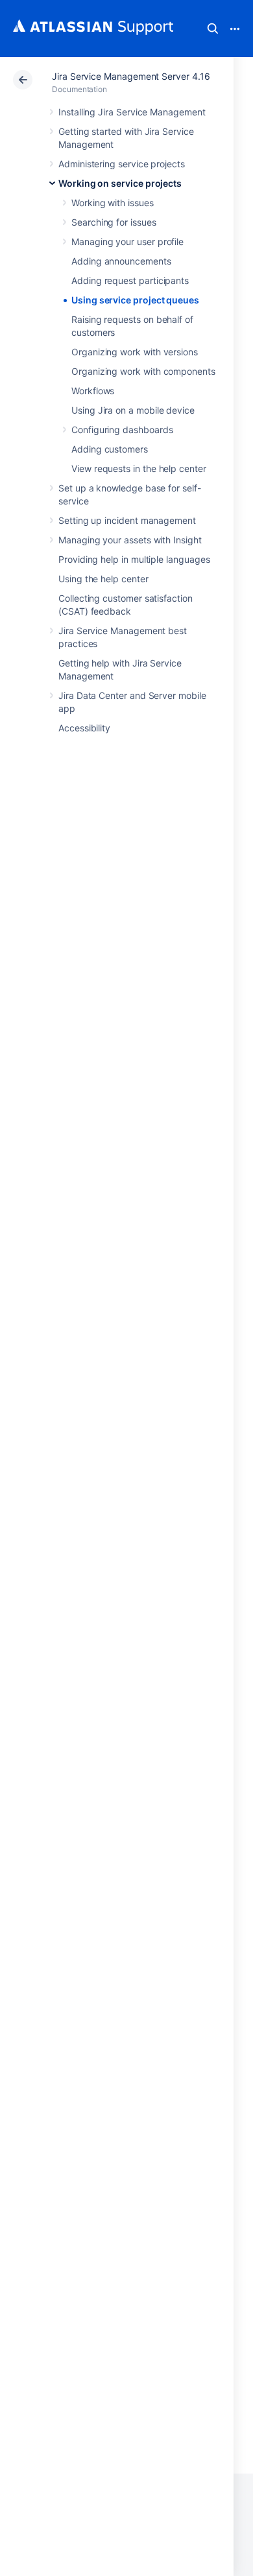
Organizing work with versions (135, 352)
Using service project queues (135, 300)
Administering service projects (122, 164)
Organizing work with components (143, 371)
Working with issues (113, 203)
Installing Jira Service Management (132, 112)
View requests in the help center (139, 468)
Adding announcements (121, 261)
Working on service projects (120, 183)
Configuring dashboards (122, 430)
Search (213, 29)
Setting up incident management (127, 520)
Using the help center (103, 579)
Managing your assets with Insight (130, 540)
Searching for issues (114, 222)
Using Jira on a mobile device (133, 410)
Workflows (93, 391)
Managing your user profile (127, 242)
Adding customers (110, 449)
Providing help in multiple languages (134, 559)
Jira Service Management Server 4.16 (131, 76)
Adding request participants (130, 280)
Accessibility (84, 728)
